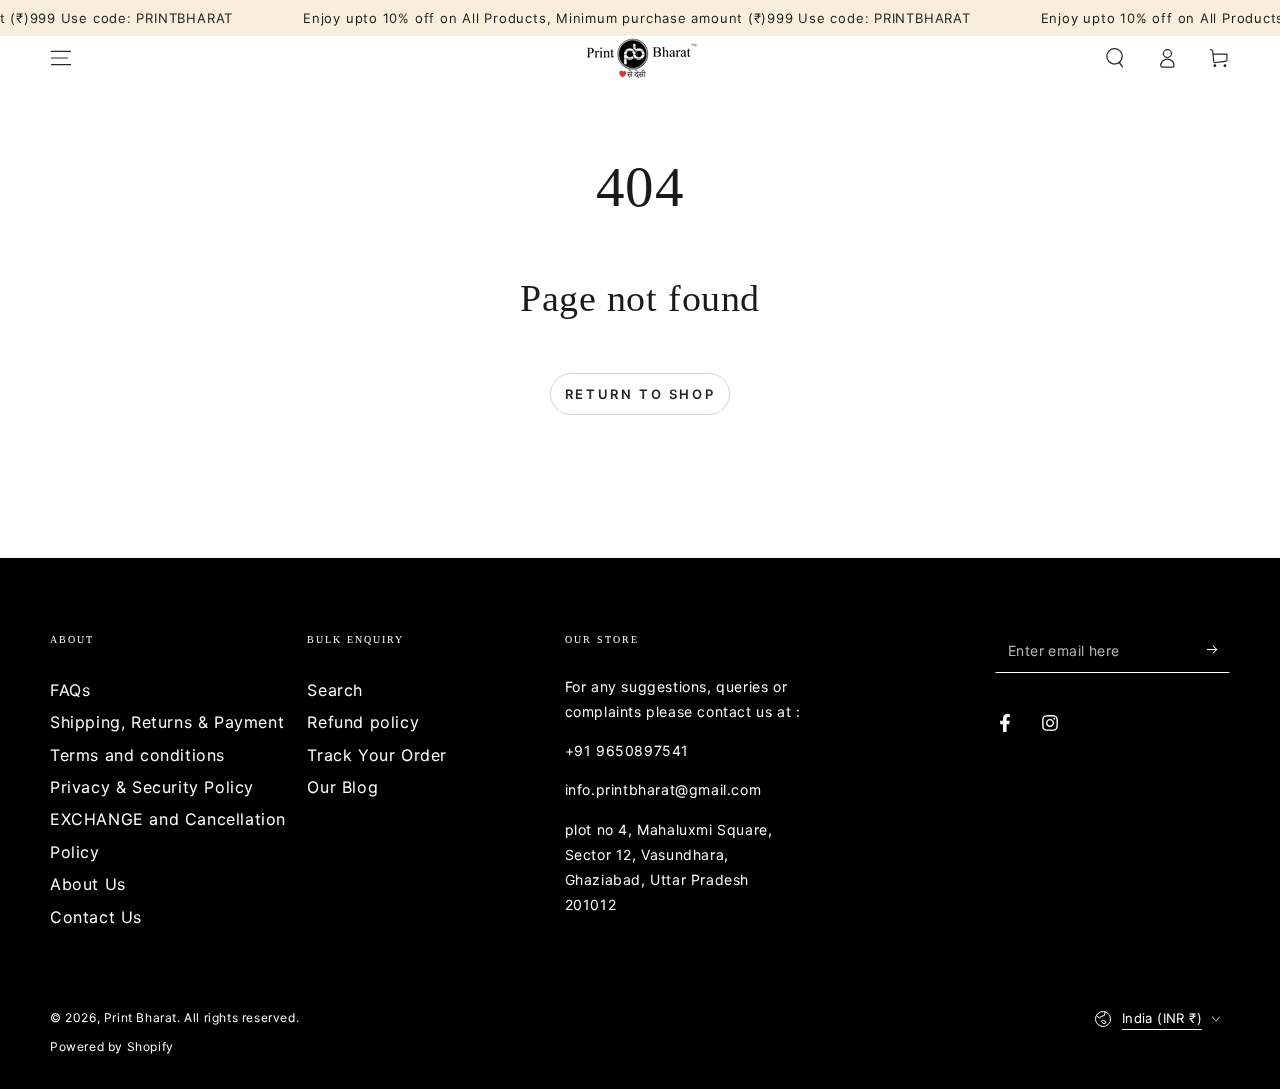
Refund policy (363, 722)
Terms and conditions (137, 755)
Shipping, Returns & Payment (167, 722)
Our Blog (342, 787)
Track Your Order (377, 755)
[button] (1115, 58)
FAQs (70, 690)
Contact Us (96, 917)
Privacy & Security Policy (152, 787)
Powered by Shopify (112, 1046)
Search (335, 690)
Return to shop (640, 394)
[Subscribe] (1218, 650)
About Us (88, 884)
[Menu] (61, 58)
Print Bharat (140, 1017)
